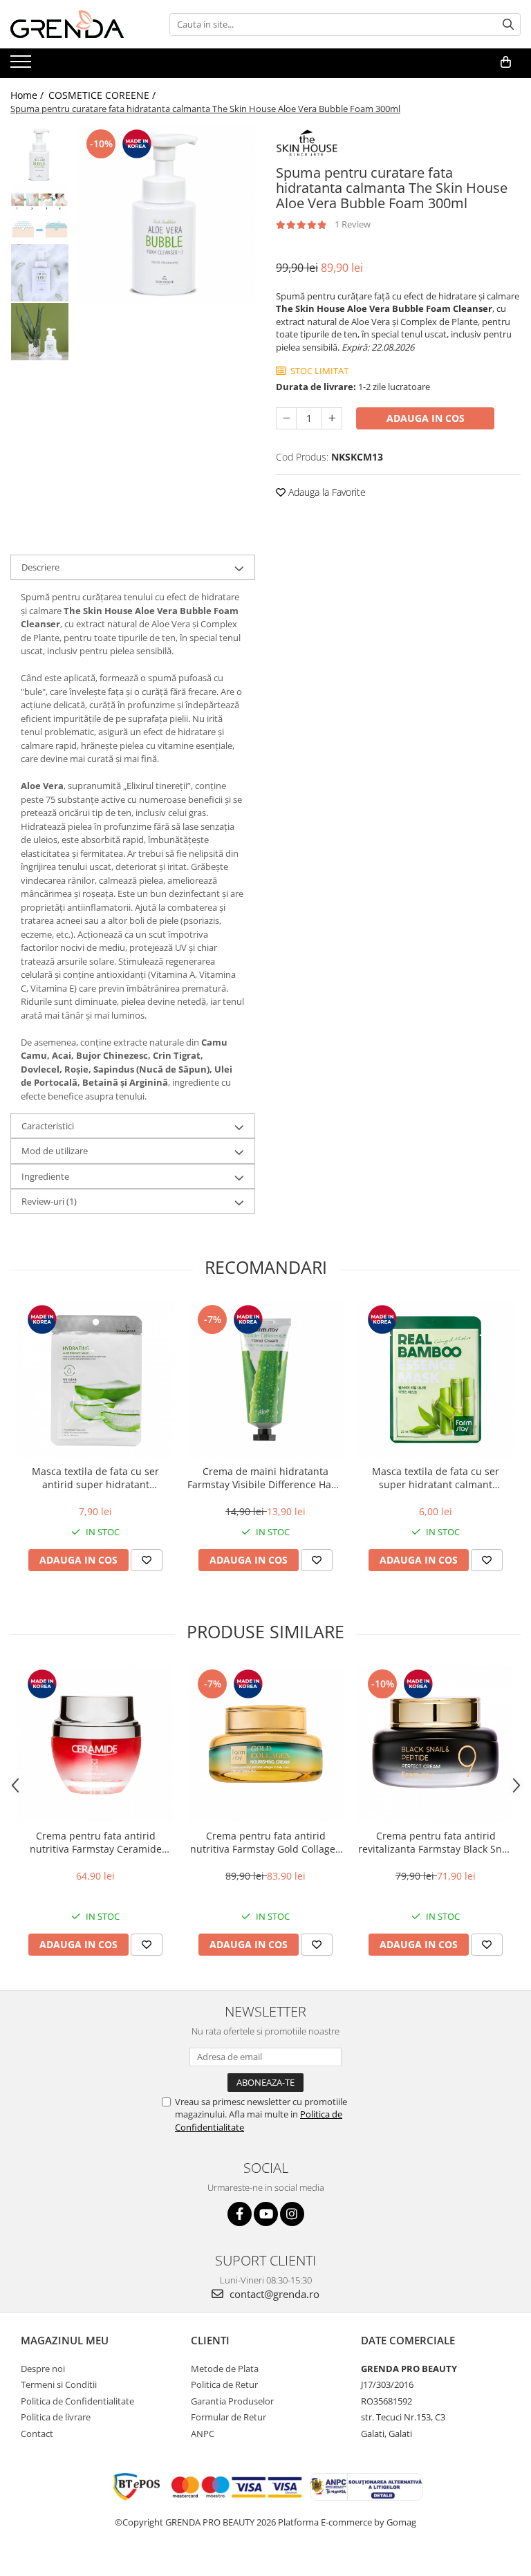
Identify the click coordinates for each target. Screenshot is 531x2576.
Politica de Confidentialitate (77, 2401)
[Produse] (22, 66)
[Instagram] (292, 2214)
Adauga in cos (426, 418)
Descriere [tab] (40, 567)
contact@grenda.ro (273, 2294)
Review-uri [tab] (49, 1201)
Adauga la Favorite (326, 492)
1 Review (353, 224)
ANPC (203, 2434)
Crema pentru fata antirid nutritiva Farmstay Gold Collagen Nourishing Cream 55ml (266, 1842)
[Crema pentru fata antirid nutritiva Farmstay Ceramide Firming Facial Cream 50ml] (95, 1744)
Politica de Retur (224, 2384)
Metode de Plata (225, 2369)
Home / (28, 95)
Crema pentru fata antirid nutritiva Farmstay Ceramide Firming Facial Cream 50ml (96, 1842)
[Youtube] (266, 2214)
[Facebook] (240, 2214)
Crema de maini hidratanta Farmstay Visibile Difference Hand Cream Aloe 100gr (265, 1478)
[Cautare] (508, 25)
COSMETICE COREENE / (103, 95)
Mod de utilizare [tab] (55, 1151)
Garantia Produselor (232, 2401)
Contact (37, 2434)
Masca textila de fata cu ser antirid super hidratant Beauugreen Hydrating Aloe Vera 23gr (96, 1478)
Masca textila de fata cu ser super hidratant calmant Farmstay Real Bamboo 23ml (436, 1478)
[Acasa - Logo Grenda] (80, 24)
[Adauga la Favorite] (147, 1560)
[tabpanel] (166, 215)
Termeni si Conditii (59, 2384)
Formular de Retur (229, 2417)
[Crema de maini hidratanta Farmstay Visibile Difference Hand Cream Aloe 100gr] (265, 1380)
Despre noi (43, 2369)
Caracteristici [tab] (48, 1126)
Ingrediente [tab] (45, 1176)
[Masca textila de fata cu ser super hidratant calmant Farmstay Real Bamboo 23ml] (436, 1380)
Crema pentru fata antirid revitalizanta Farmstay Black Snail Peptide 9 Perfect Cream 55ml (436, 1842)
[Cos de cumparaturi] (506, 62)
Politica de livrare (56, 2417)
